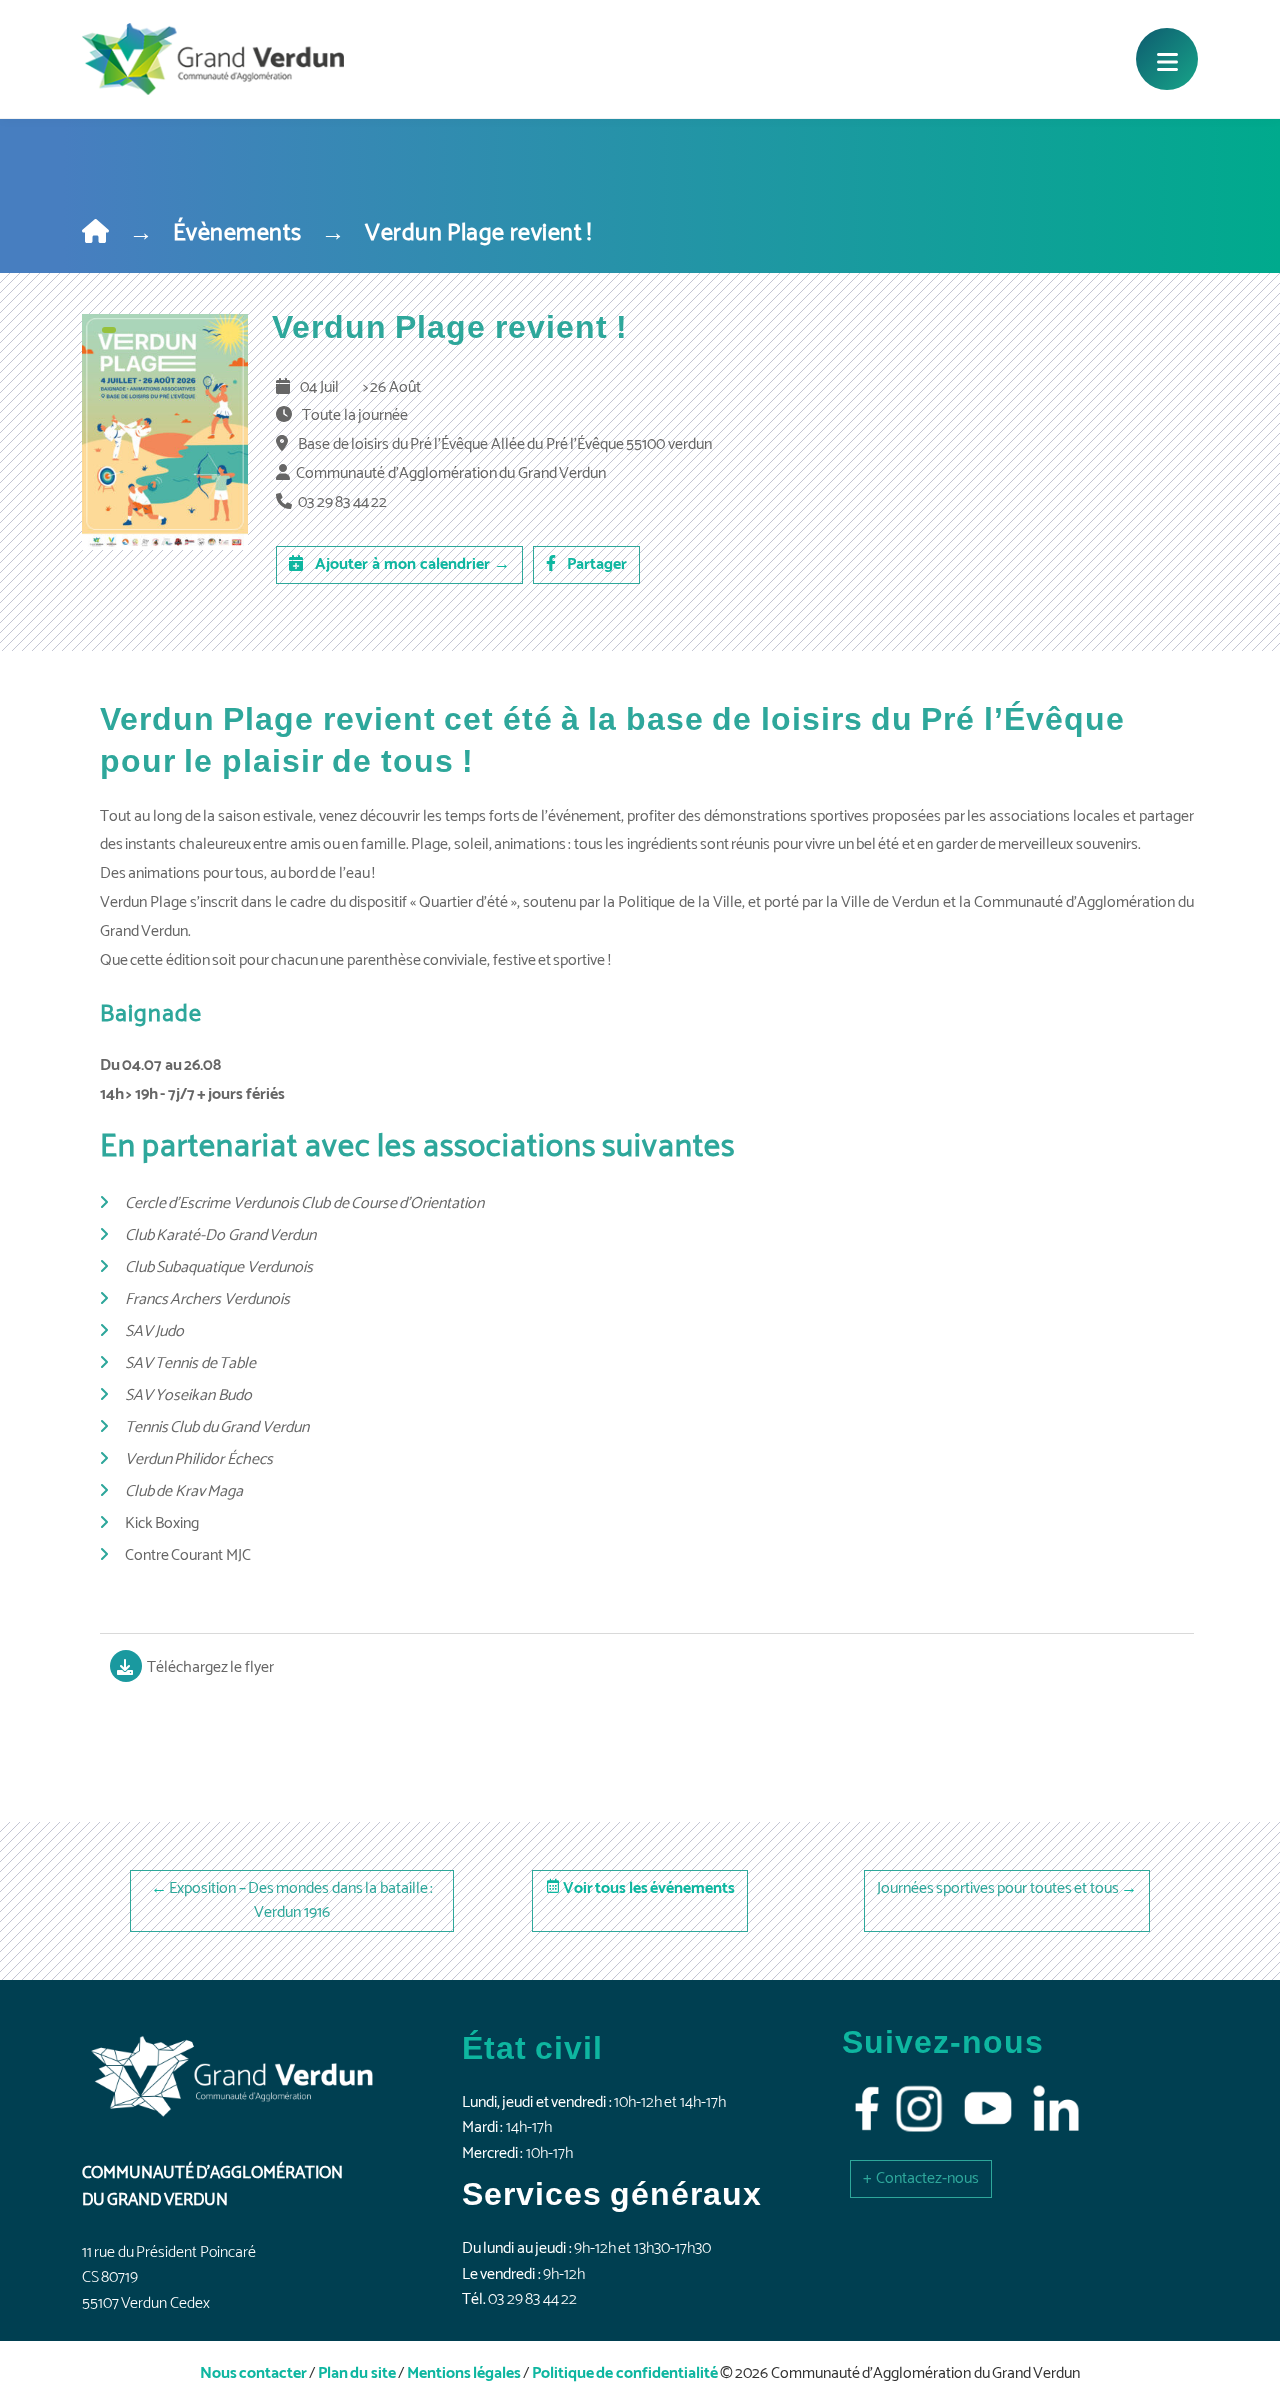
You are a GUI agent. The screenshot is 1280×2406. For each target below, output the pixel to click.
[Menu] (1167, 59)
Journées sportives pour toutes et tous (998, 1888)
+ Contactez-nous (921, 2178)
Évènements (237, 233)
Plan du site (357, 2373)
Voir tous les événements (648, 1888)
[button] (921, 2178)
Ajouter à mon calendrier (410, 564)
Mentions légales (464, 2373)
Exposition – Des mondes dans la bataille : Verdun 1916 (301, 1900)
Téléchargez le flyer (210, 1667)
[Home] (95, 233)
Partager (595, 564)
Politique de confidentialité (625, 2373)
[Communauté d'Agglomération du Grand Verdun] (213, 59)
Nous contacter (253, 2373)
